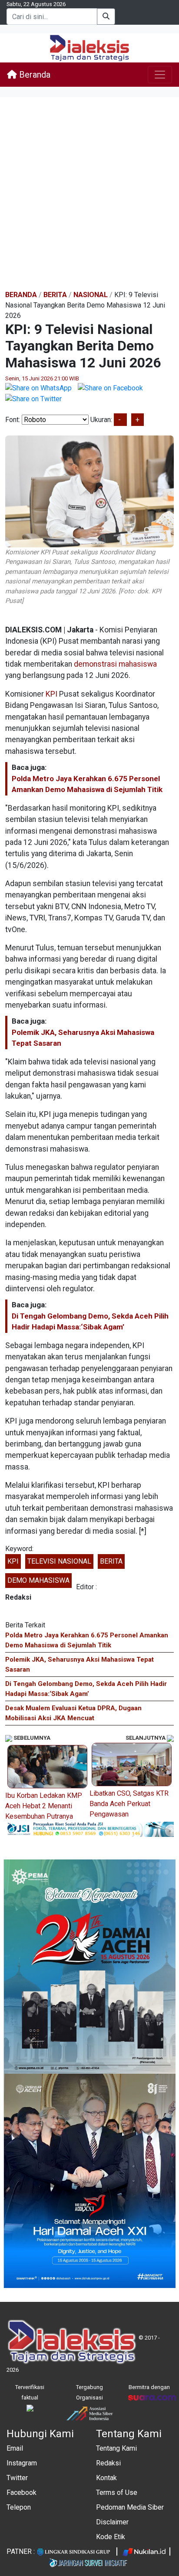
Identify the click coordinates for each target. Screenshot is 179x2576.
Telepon (19, 2507)
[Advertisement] (89, 194)
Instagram (22, 2463)
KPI (51, 694)
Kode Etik (111, 2537)
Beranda (34, 75)
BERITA (111, 1561)
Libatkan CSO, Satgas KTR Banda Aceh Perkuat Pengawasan (129, 1804)
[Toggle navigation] (160, 75)
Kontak (106, 2478)
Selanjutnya (146, 1738)
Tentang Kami (116, 2448)
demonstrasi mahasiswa (115, 664)
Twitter (17, 2478)
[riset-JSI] (89, 1829)
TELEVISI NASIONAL (59, 1561)
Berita (55, 295)
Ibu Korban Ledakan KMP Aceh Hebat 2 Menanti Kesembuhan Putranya (44, 1806)
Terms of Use (117, 2493)
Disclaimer (112, 2522)
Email (15, 2448)
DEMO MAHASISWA (38, 1580)
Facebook (22, 2493)
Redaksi (108, 2463)
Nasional (91, 295)
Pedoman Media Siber (130, 2507)
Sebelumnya (31, 1738)
